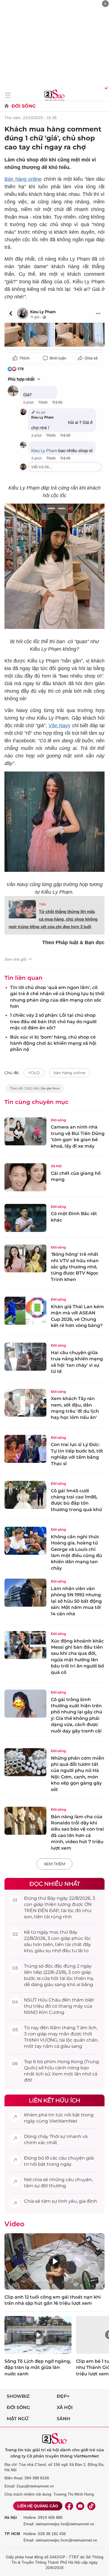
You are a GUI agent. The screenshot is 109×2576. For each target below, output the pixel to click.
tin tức (56, 2115)
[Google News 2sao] (35, 1091)
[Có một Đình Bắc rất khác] (25, 1218)
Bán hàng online (23, 179)
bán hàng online (69, 1073)
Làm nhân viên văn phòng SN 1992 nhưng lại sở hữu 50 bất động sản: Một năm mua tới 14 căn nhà (76, 1601)
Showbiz (18, 2396)
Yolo (42, 904)
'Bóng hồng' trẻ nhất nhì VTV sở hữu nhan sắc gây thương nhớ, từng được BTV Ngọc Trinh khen (75, 1267)
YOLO (34, 1073)
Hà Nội (11, 2517)
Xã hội (65, 2407)
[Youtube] (80, 2506)
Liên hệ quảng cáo (38, 2506)
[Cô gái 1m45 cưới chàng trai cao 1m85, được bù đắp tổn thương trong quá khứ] (25, 1495)
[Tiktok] (91, 2506)
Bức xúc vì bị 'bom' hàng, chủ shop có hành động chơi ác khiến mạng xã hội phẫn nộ (53, 1043)
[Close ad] (105, 4)
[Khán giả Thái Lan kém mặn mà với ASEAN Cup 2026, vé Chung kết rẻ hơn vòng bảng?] (25, 1311)
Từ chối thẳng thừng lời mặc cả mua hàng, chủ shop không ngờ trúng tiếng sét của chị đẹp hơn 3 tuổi (53, 919)
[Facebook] (69, 2506)
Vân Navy (60, 726)
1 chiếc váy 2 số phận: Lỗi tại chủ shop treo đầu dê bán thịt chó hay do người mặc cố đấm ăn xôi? (53, 1021)
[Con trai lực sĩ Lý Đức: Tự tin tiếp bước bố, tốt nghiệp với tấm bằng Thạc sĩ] (25, 1449)
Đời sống (23, 106)
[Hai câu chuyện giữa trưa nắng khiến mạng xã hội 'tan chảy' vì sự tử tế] (25, 1357)
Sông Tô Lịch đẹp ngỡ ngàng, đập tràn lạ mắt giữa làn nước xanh (38, 2367)
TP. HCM (12, 2534)
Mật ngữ (18, 2419)
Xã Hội (56, 1166)
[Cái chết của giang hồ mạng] (25, 1177)
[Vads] (106, 87)
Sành (63, 2419)
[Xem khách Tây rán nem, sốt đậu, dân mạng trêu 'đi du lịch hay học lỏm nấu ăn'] (25, 1403)
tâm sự (32, 2186)
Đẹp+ (63, 2396)
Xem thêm (54, 1864)
